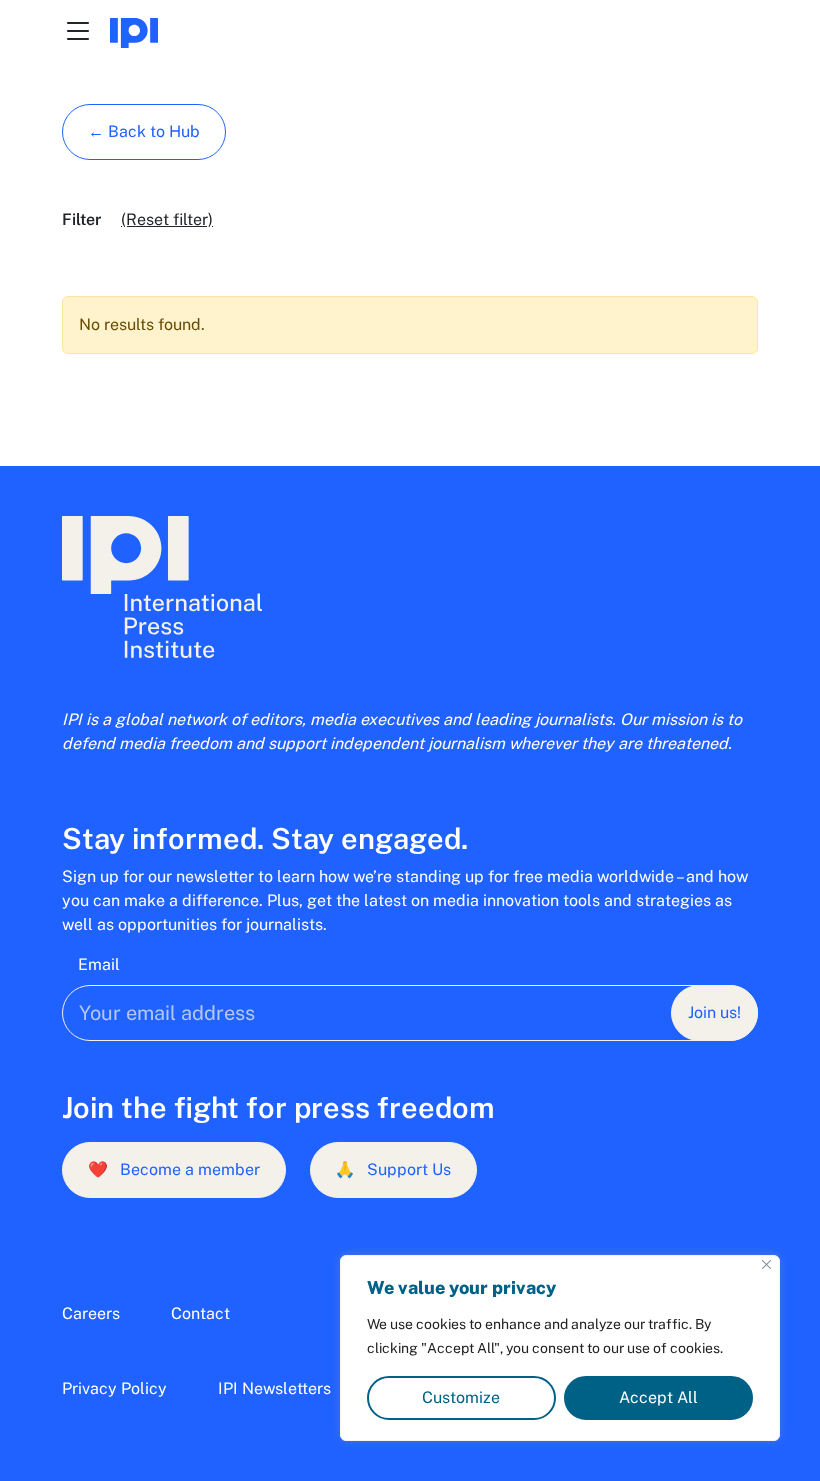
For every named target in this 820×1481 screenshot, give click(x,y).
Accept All (658, 1397)
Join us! (714, 1012)
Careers (91, 1313)
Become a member (174, 1169)
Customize (461, 1397)
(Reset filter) (167, 219)
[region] (560, 1348)
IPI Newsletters (274, 1388)
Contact (200, 1313)
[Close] (766, 1264)
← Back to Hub (144, 131)
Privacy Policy (114, 1388)
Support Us (393, 1169)
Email (99, 964)
